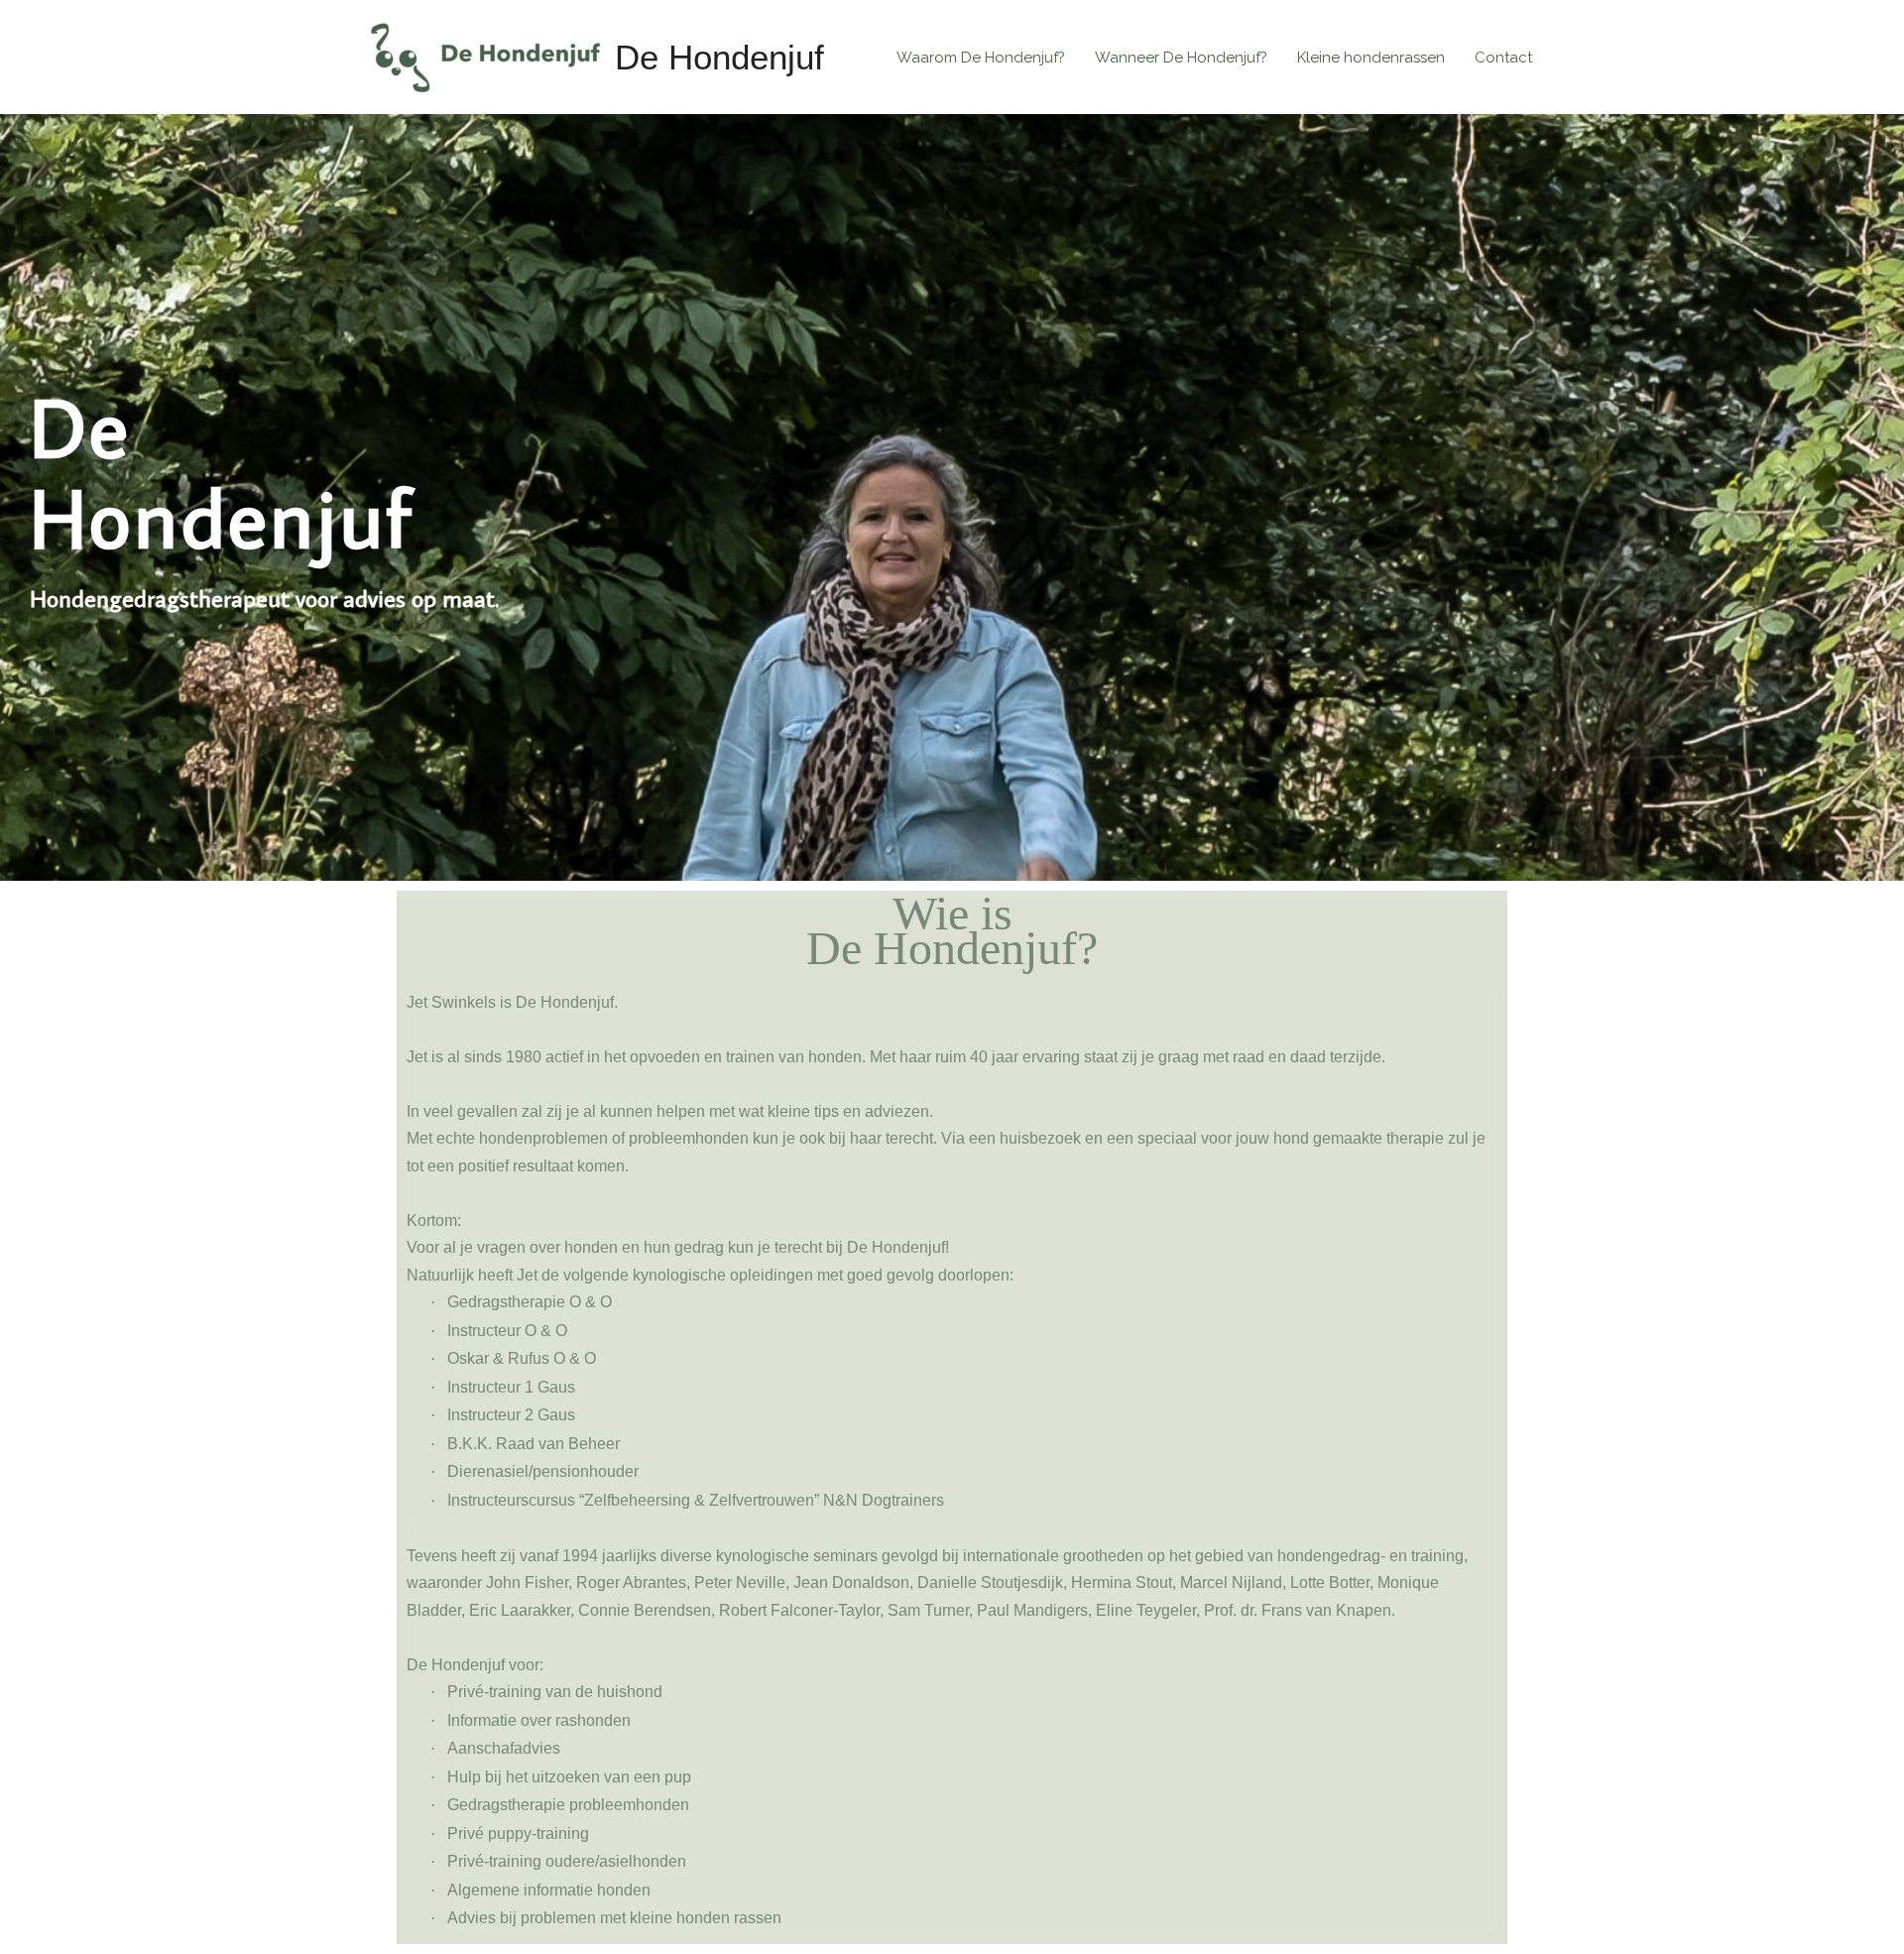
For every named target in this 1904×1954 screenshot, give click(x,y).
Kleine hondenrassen (1371, 58)
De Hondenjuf (719, 57)
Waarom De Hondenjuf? (981, 58)
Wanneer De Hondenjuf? (1181, 58)
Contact (1503, 58)
